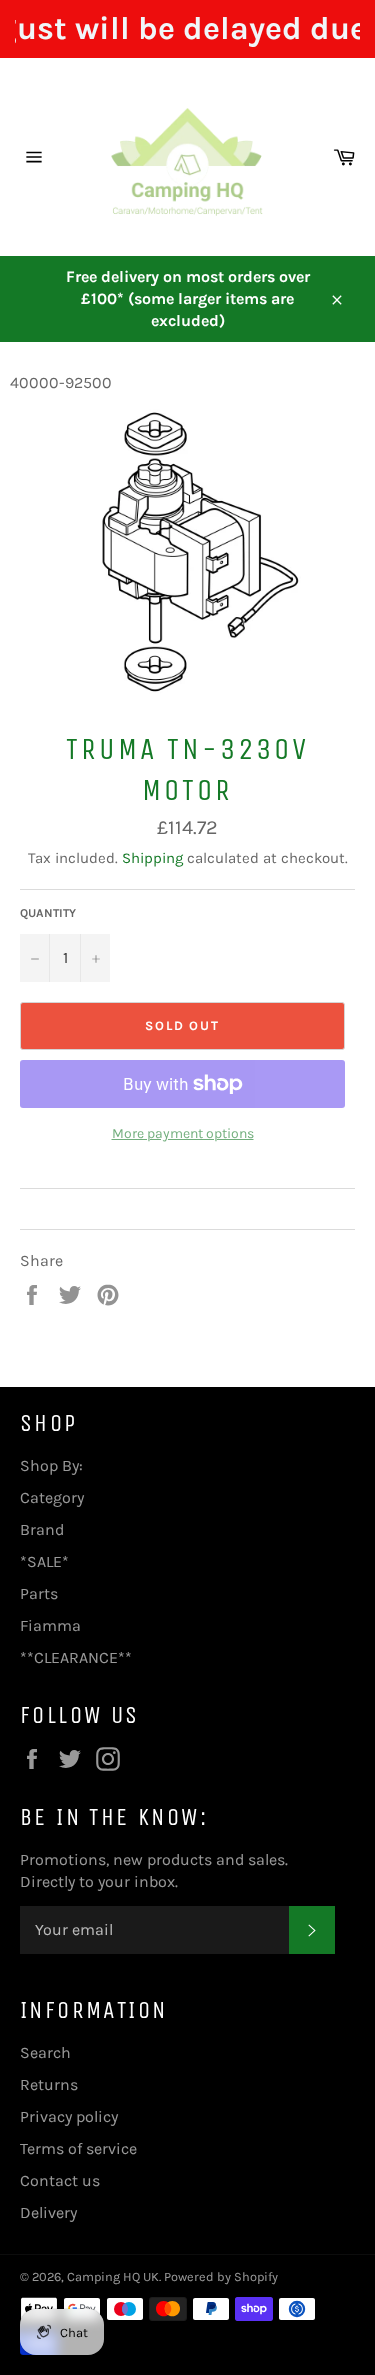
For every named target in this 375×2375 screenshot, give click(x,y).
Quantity (48, 913)
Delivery (48, 2212)
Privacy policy (69, 2116)
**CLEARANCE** (76, 1657)
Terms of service (78, 2148)
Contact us (60, 2180)
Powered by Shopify (221, 2276)
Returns (49, 2084)
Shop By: (51, 1465)
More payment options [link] (183, 1133)
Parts (39, 1593)
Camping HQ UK (113, 2276)
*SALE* (44, 1561)
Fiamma (50, 1625)
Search (45, 2052)
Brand (42, 1529)
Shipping (152, 858)
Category (52, 1497)
